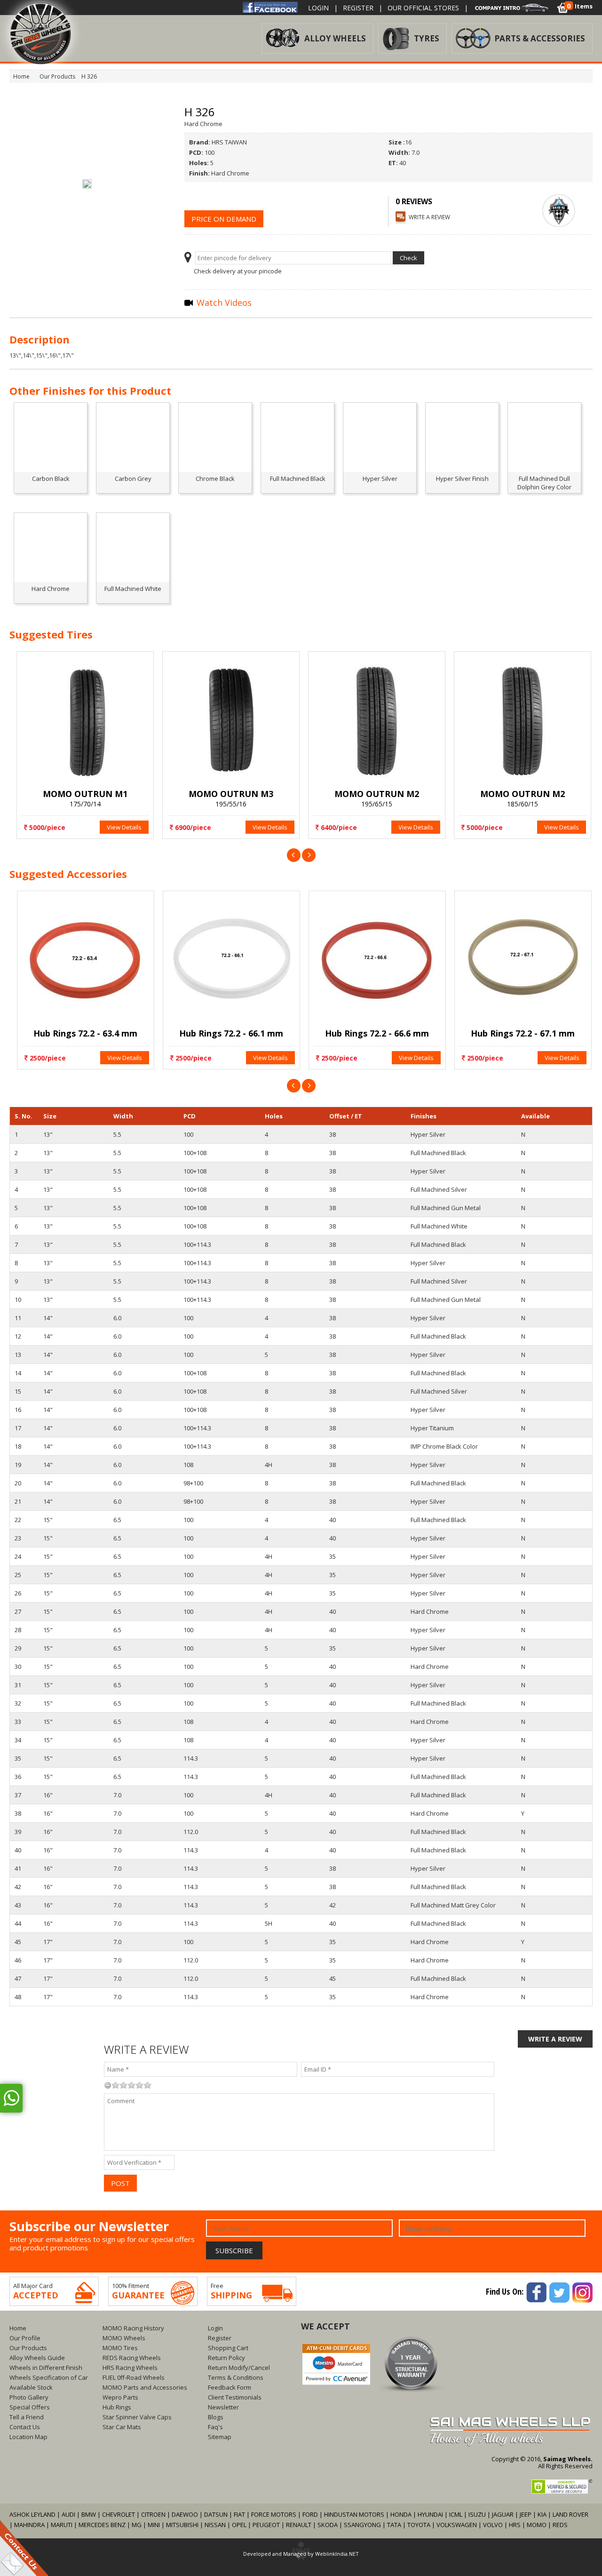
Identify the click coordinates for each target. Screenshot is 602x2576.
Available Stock (31, 2387)
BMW (89, 2514)
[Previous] (294, 854)
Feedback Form (230, 2387)
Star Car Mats (122, 2427)
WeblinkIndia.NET (337, 2554)
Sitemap (220, 2437)
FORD (310, 2514)
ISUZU (477, 2514)
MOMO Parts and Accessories (145, 2387)
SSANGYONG (362, 2525)
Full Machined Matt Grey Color (453, 1905)
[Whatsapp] (11, 2098)
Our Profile (25, 2338)
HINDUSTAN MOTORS (354, 2514)
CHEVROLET (119, 2514)
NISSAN (215, 2525)
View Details (121, 827)
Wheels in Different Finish (46, 2368)
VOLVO (493, 2525)
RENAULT (299, 2525)
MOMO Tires (120, 2348)
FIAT (239, 2514)
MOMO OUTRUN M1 (82, 794)
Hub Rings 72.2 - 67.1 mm (520, 1033)
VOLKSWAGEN (457, 2525)
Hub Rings (117, 2407)
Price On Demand (224, 219)
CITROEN (153, 2514)
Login (318, 8)
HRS (515, 2525)
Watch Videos (223, 303)
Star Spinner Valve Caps (137, 2417)
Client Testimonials (235, 2397)
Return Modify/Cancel (239, 2368)
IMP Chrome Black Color (444, 1446)
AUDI (68, 2514)
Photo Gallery (29, 2397)
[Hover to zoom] (87, 183)
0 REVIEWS (414, 201)
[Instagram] (582, 2291)
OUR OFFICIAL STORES (423, 8)
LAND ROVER (570, 2514)
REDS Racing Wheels (132, 2358)
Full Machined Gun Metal (446, 1208)
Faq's (215, 2427)
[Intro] (512, 7)
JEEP (526, 2514)
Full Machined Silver (439, 1189)
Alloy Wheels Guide (37, 2358)
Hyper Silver (428, 1134)
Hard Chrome (430, 1611)
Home (18, 2328)
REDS (560, 2525)
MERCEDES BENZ (102, 2525)
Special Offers (30, 2407)
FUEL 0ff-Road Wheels (134, 2377)
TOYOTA (420, 2525)
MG (137, 2525)
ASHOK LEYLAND (32, 2514)
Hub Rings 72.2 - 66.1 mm (228, 1033)
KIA (542, 2514)
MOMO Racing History (133, 2328)
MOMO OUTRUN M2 (374, 794)
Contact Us (25, 2427)
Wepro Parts (120, 2397)
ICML (456, 2514)
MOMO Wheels (124, 2338)
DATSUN (216, 2514)
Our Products (28, 2348)
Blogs (216, 2417)
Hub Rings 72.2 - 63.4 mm (83, 1033)
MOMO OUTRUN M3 (228, 794)
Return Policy (226, 2358)
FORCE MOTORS (274, 2514)
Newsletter (223, 2407)
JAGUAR (503, 2514)
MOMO (537, 2525)
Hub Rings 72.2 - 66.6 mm (374, 1033)
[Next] (309, 854)
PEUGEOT (266, 2525)
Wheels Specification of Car (49, 2377)
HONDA (401, 2514)
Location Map (28, 2437)
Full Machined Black (438, 1153)
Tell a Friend (27, 2417)
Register (358, 8)
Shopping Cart (228, 2348)
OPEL (239, 2525)
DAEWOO (185, 2514)
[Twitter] (559, 2291)
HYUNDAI (430, 2514)
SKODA (328, 2525)
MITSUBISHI (182, 2525)
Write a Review (429, 217)
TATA (394, 2525)
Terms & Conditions (236, 2377)
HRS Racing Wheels (130, 2368)
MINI (154, 2525)
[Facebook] (270, 7)
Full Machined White (439, 1226)
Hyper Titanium (432, 1428)
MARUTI (62, 2525)
